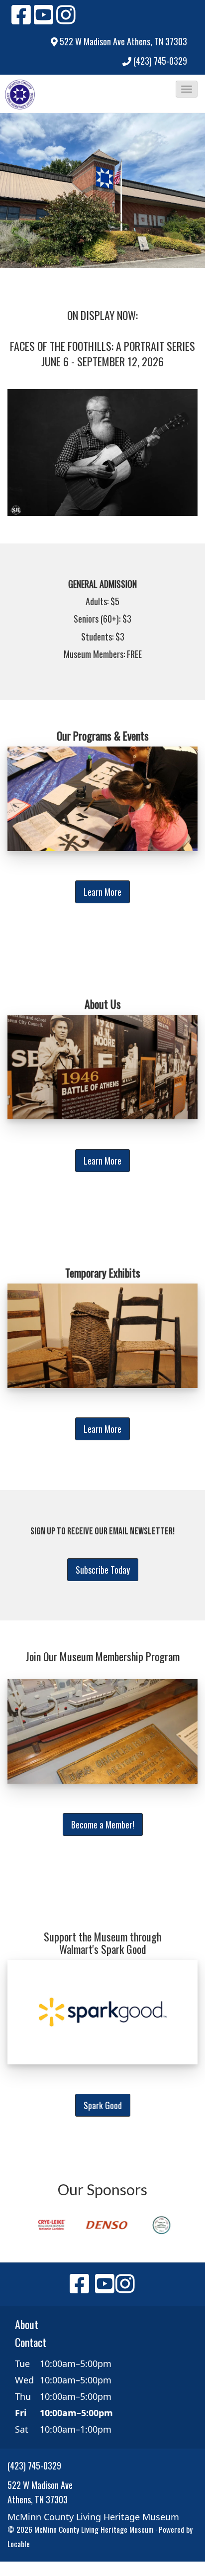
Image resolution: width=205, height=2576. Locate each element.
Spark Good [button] (103, 2105)
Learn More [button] (102, 892)
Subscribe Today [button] (103, 1570)
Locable (19, 2544)
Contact (31, 2342)
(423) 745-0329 (160, 61)
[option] (48, 2225)
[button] (187, 89)
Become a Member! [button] (103, 1825)
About (27, 2324)
